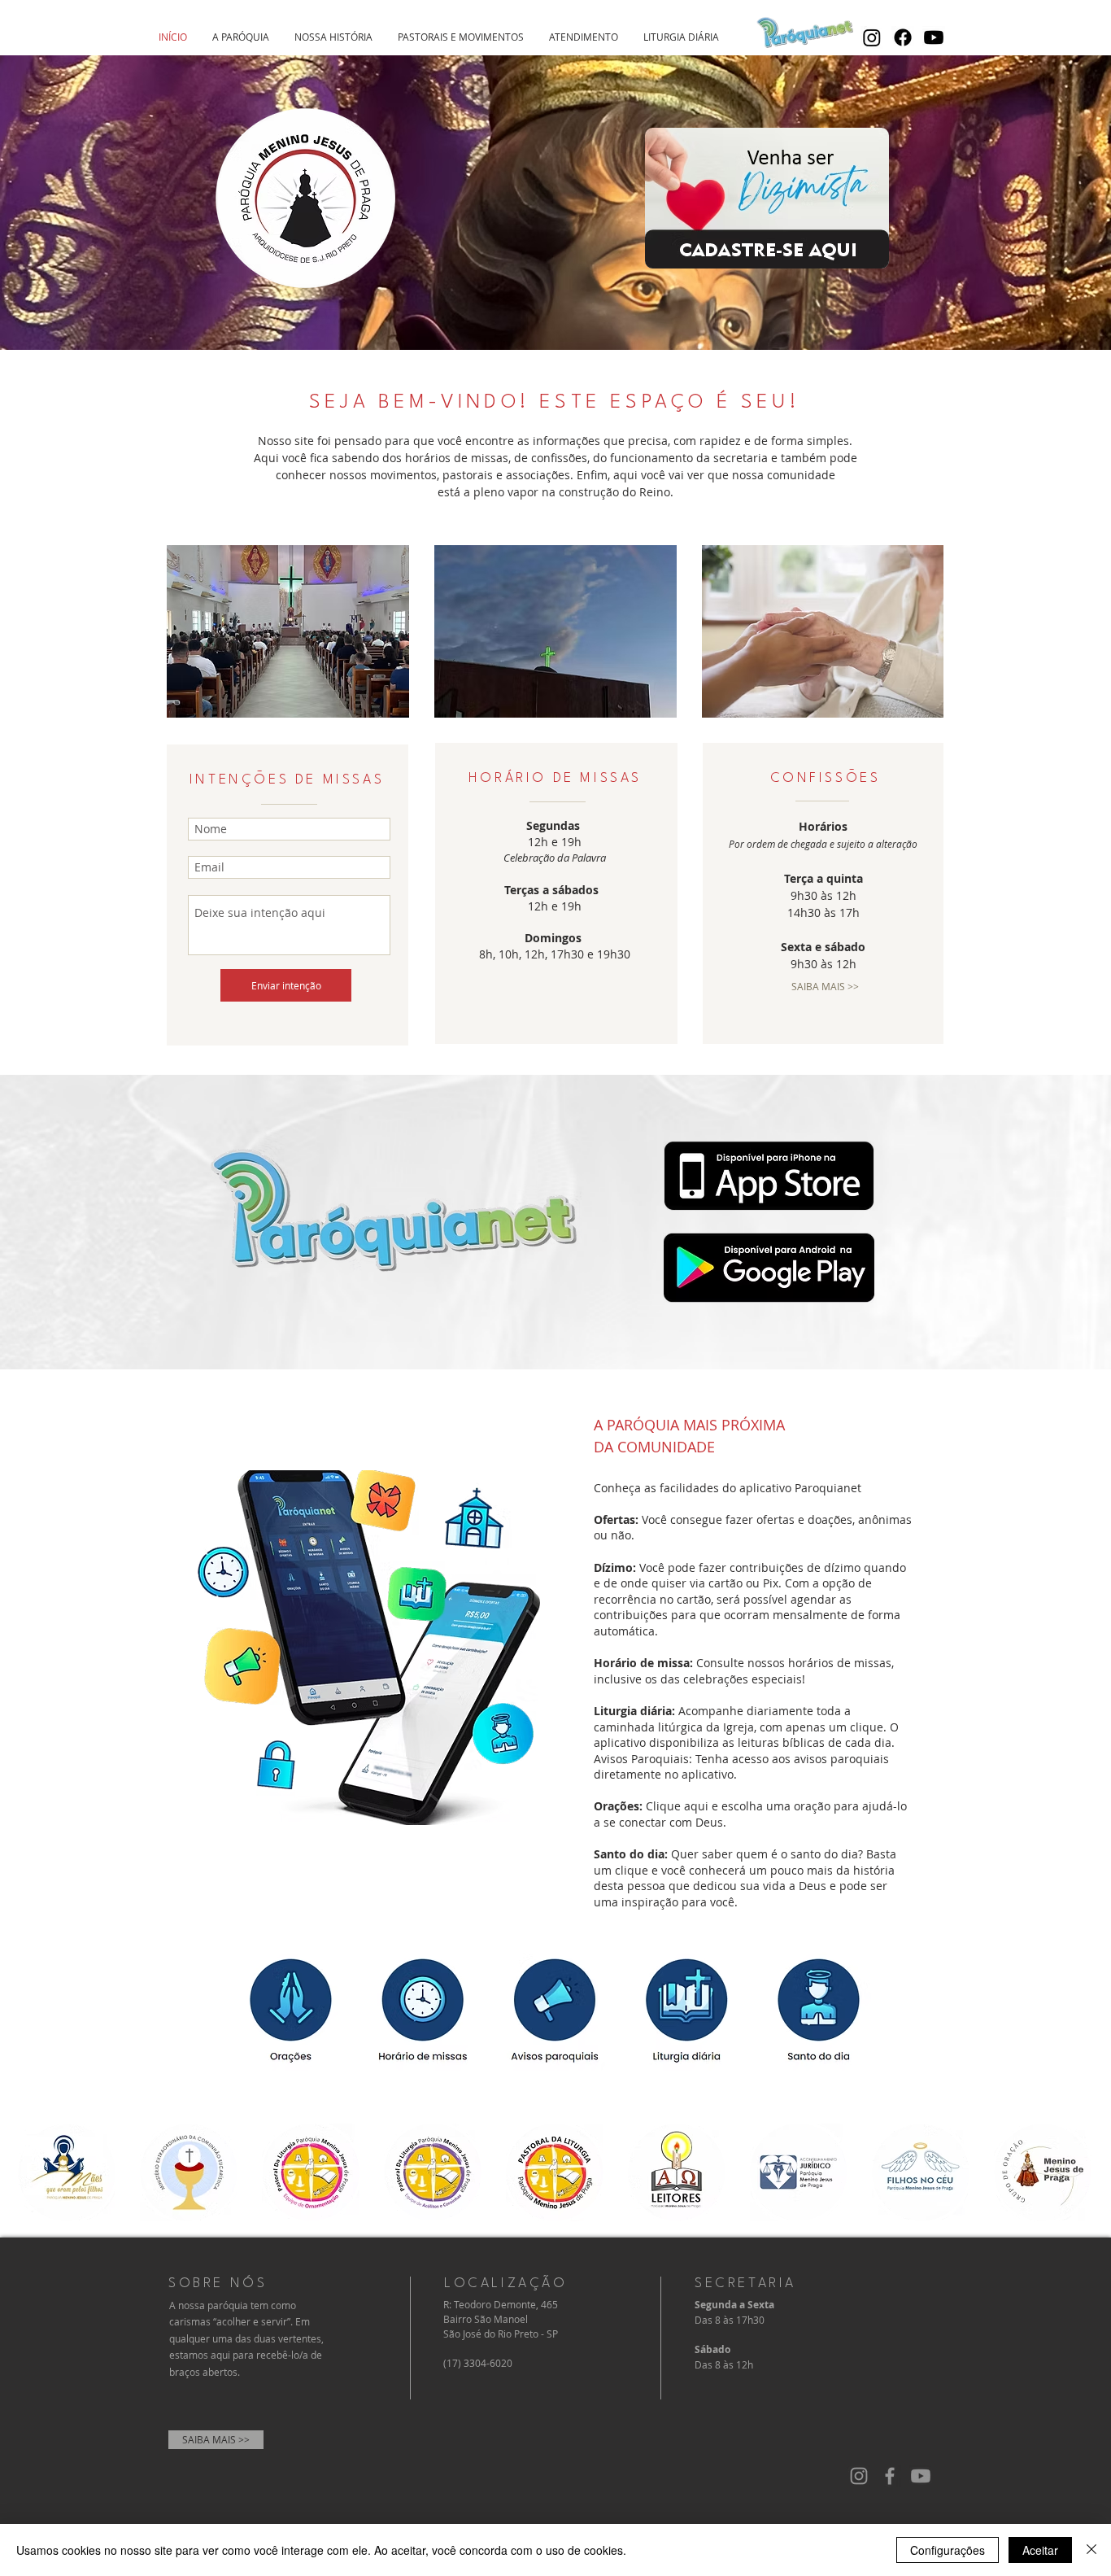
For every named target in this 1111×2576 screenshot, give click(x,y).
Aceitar (1040, 2550)
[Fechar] (1091, 2550)
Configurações (948, 2550)
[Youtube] (934, 37)
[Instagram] (872, 37)
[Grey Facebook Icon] (890, 2476)
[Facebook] (903, 37)
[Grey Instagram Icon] (859, 2476)
